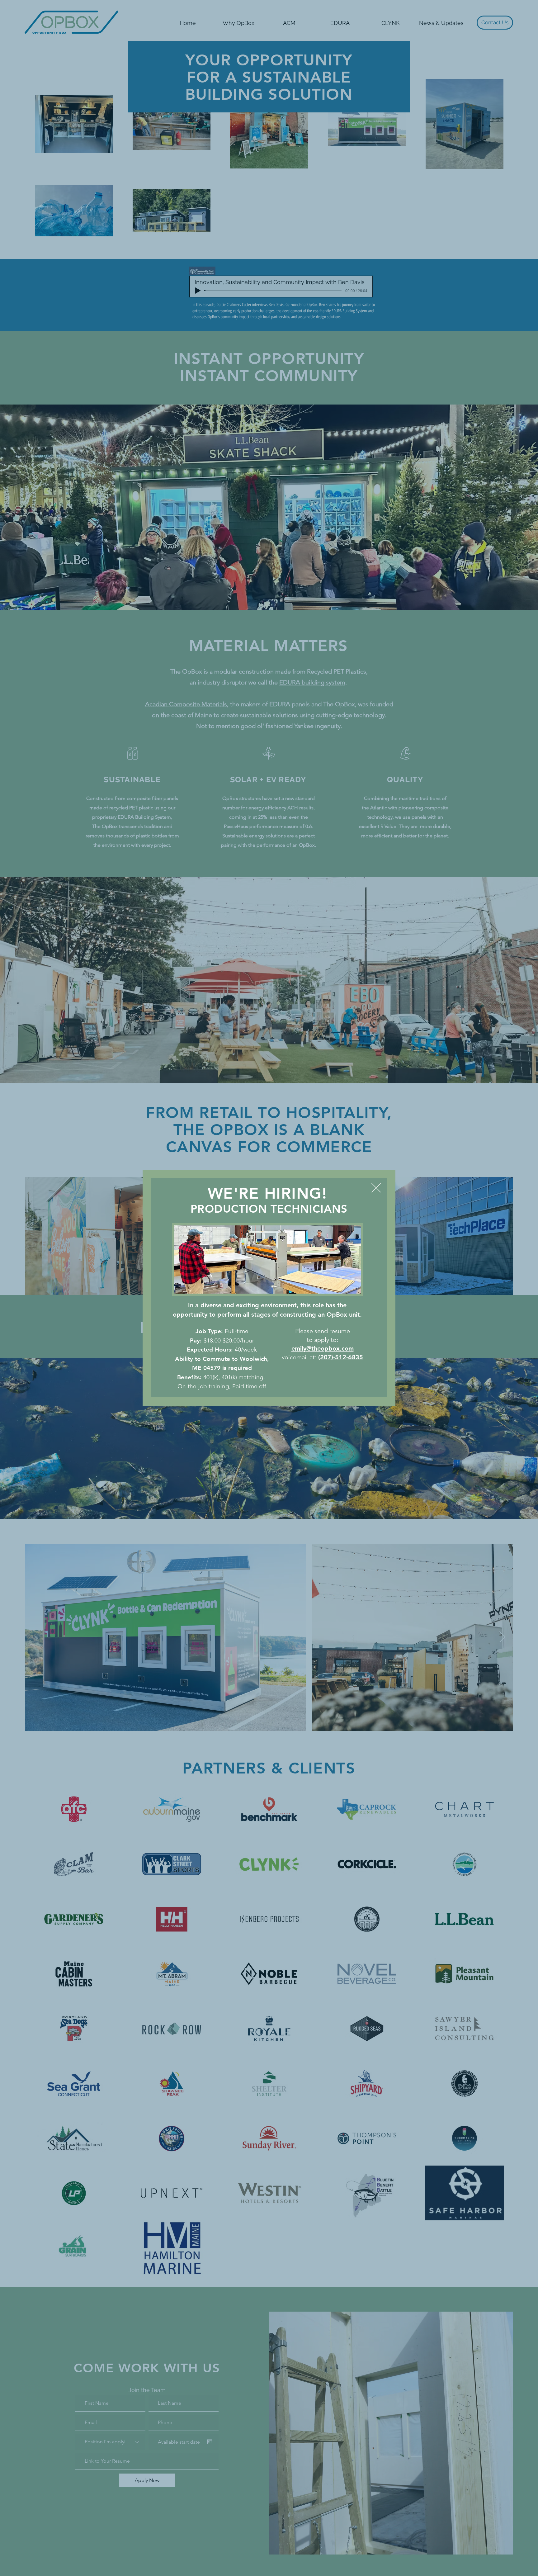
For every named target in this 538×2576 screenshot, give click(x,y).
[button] (376, 1188)
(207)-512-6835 (341, 1357)
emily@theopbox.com (323, 1348)
